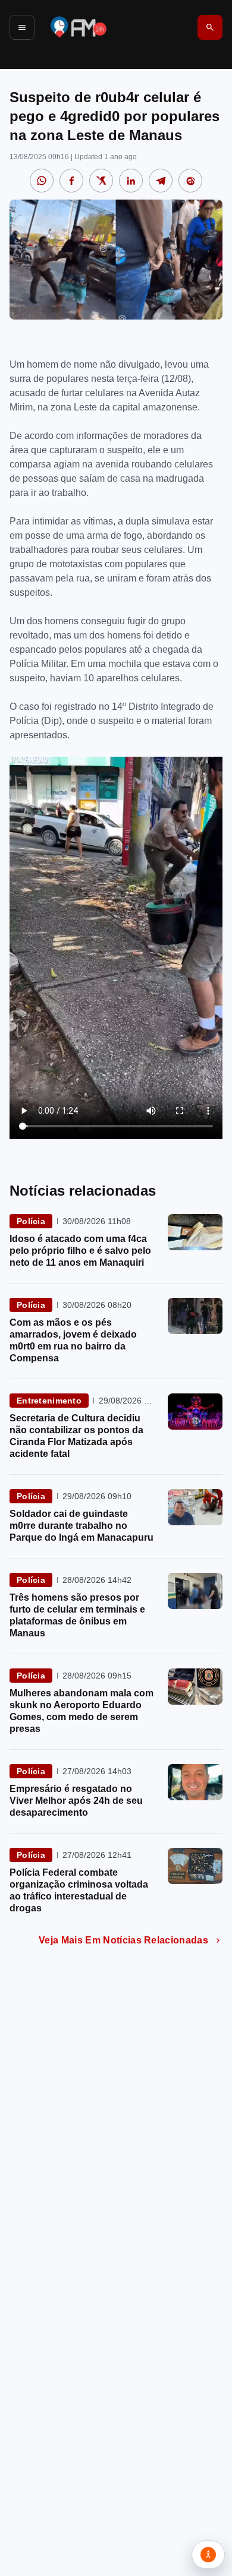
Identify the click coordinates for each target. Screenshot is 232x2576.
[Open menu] (22, 27)
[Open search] (210, 27)
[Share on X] (101, 181)
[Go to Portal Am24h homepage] (79, 27)
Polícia (31, 1221)
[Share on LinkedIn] (131, 181)
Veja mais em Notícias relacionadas (123, 1940)
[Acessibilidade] (208, 2555)
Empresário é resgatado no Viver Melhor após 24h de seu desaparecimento (76, 1801)
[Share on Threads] (190, 181)
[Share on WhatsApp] (42, 181)
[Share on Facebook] (71, 181)
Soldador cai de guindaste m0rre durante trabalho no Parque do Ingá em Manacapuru (81, 1526)
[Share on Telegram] (161, 181)
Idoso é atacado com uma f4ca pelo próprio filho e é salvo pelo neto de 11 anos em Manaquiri (80, 1251)
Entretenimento (49, 1401)
